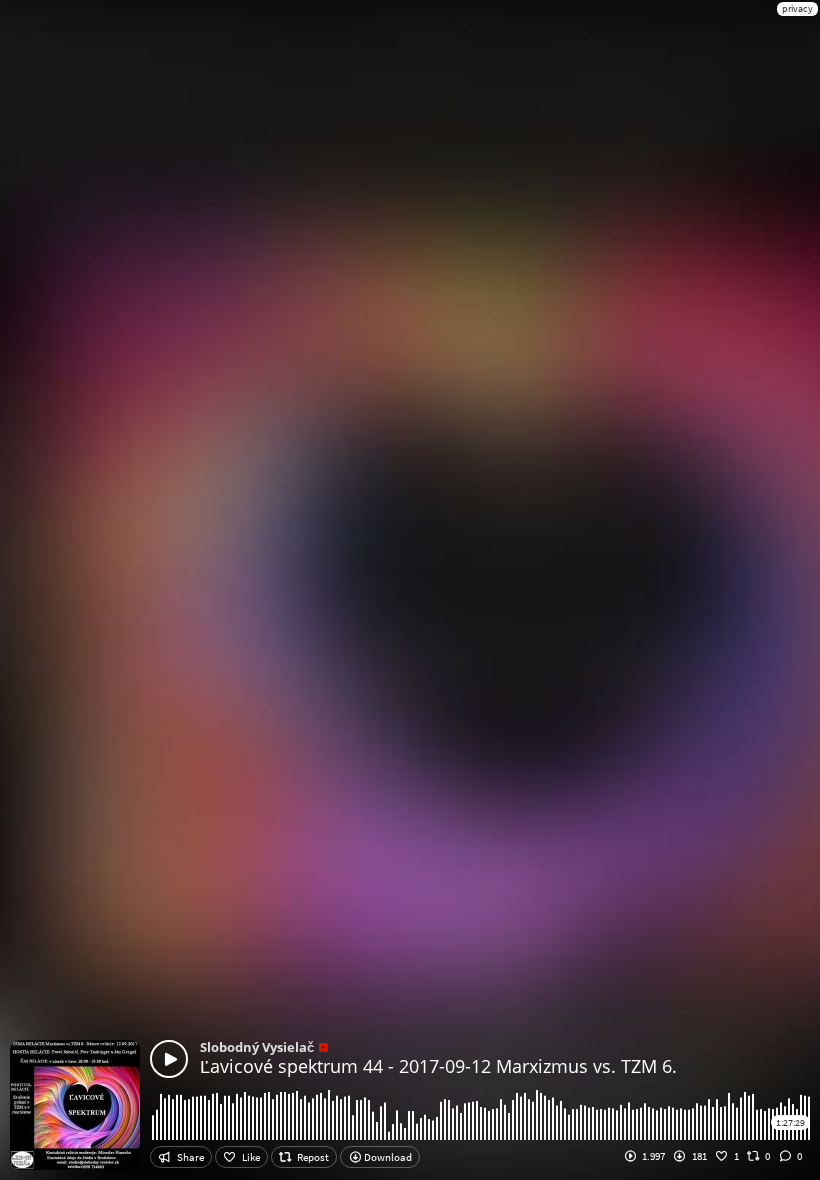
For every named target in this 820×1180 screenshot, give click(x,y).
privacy (797, 8)
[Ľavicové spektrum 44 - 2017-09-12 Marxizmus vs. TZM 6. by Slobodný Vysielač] (169, 1059)
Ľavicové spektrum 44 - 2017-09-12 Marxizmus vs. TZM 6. (438, 1066)
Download (387, 1157)
